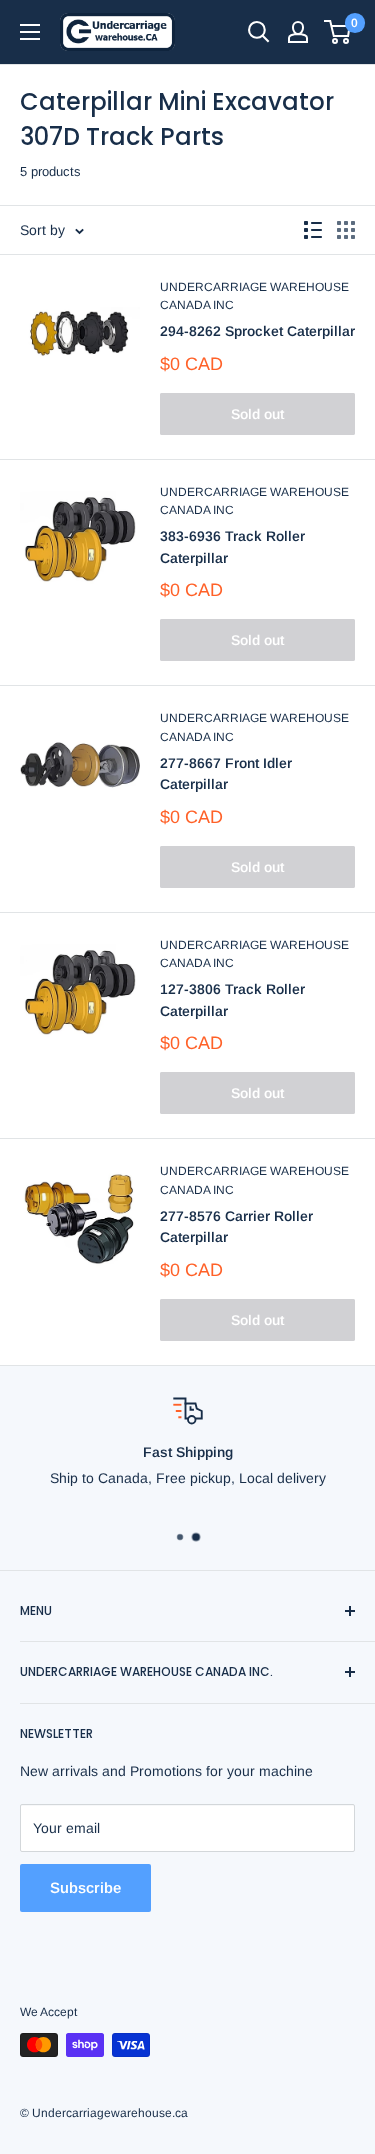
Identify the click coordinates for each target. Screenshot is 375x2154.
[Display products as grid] (346, 230)
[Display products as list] (313, 230)
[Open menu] (30, 32)
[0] (338, 32)
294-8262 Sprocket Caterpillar (257, 331)
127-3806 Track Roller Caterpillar (232, 1000)
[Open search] (259, 32)
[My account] (298, 32)
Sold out (257, 414)
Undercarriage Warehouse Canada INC (254, 296)
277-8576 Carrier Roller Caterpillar (236, 1227)
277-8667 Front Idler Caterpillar (226, 774)
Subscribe (85, 1887)
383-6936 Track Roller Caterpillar (232, 547)
